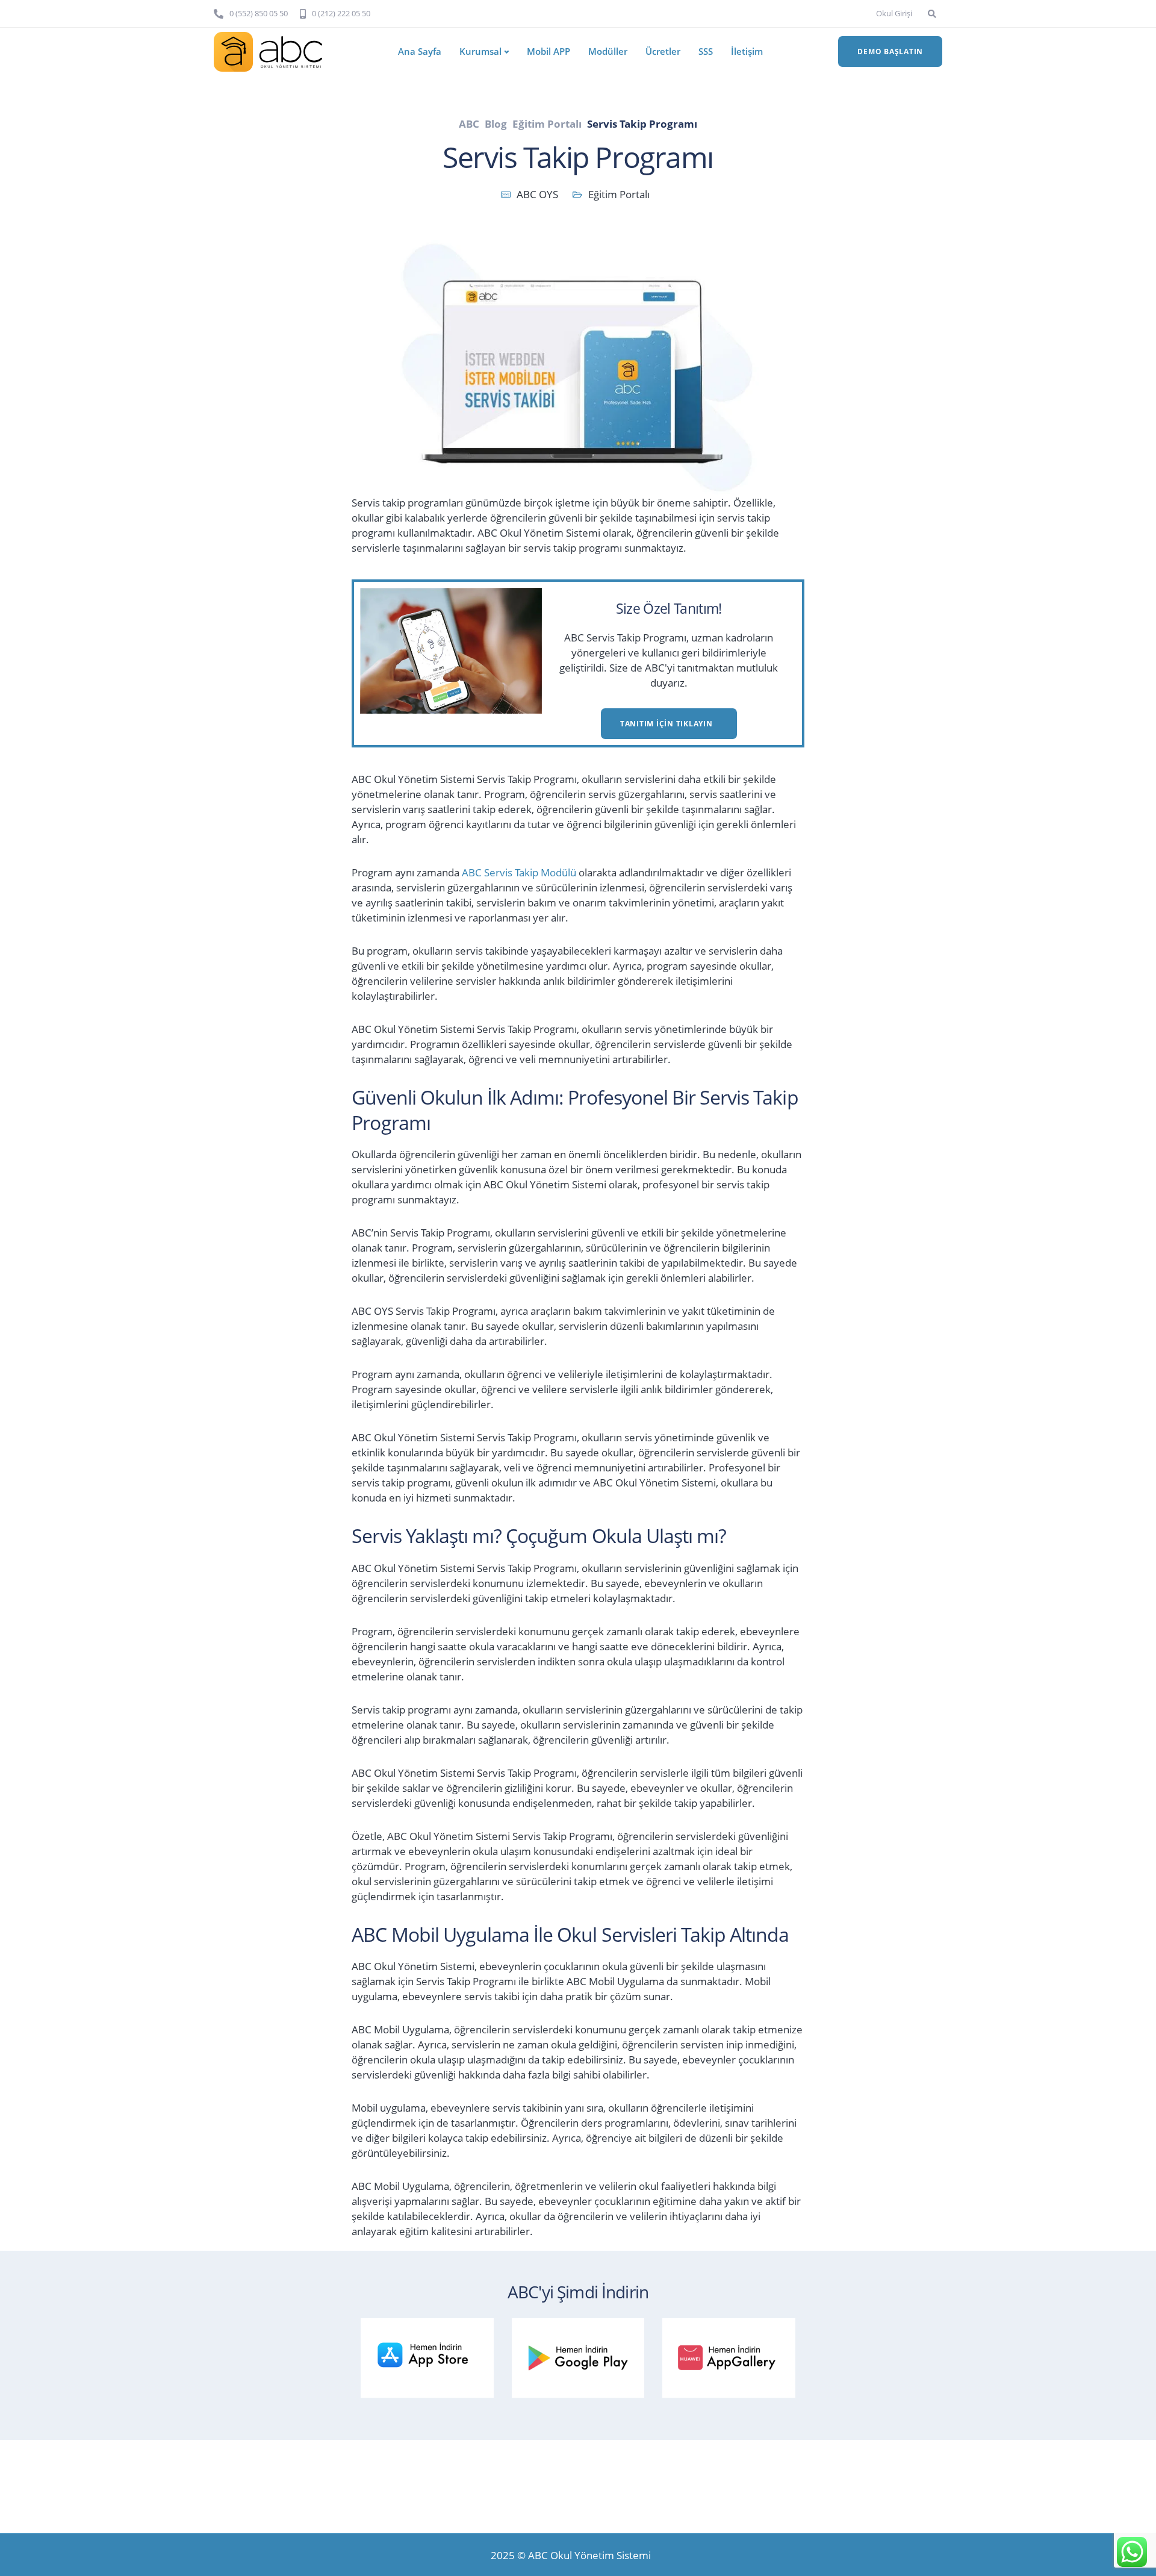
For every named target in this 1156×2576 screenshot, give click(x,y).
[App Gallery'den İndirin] (735, 2355)
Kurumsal (480, 51)
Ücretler (663, 51)
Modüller (608, 51)
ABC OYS (537, 194)
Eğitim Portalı (619, 194)
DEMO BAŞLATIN (890, 51)
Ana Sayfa (420, 51)
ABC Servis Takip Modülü (519, 872)
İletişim (747, 51)
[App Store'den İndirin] (433, 2355)
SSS (706, 51)
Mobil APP (548, 51)
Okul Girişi (894, 13)
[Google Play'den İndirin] (584, 2355)
